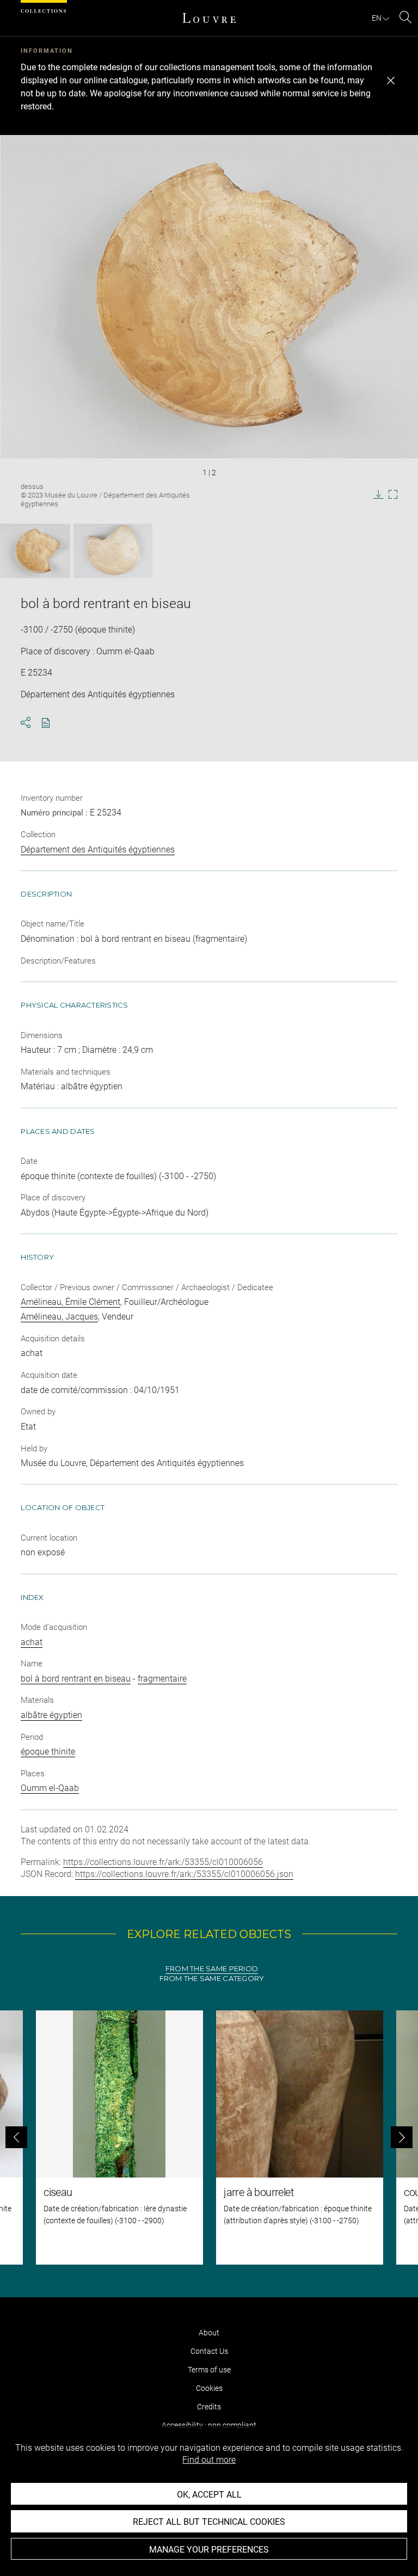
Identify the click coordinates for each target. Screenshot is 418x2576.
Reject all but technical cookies (209, 2522)
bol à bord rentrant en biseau (76, 1679)
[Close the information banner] (391, 81)
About (209, 2333)
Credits (209, 2407)
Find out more (209, 2460)
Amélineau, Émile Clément (70, 1302)
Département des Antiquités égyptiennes (98, 850)
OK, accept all (209, 2495)
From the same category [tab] (212, 1979)
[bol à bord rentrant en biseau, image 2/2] (113, 551)
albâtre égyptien (51, 1715)
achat (32, 1642)
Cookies (209, 2388)
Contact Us (209, 2351)
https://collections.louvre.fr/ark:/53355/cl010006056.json (184, 1874)
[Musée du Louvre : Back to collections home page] (209, 18)
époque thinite (48, 1752)
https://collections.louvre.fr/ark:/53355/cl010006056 (163, 1862)
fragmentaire (162, 1679)
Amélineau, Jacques (59, 1317)
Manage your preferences (209, 2550)
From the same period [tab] (212, 1969)
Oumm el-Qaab (50, 1788)
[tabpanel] (209, 2138)
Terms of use (209, 2370)
